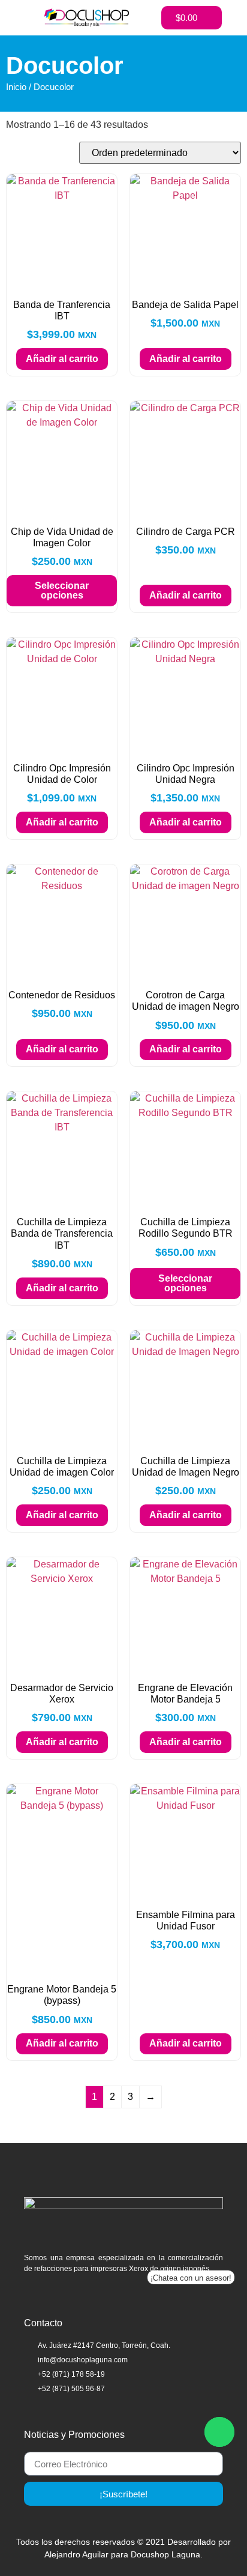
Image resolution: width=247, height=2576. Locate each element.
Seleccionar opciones (62, 590)
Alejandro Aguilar (76, 2554)
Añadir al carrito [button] (62, 359)
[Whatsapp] (219, 2432)
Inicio (16, 87)
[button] (18, 18)
